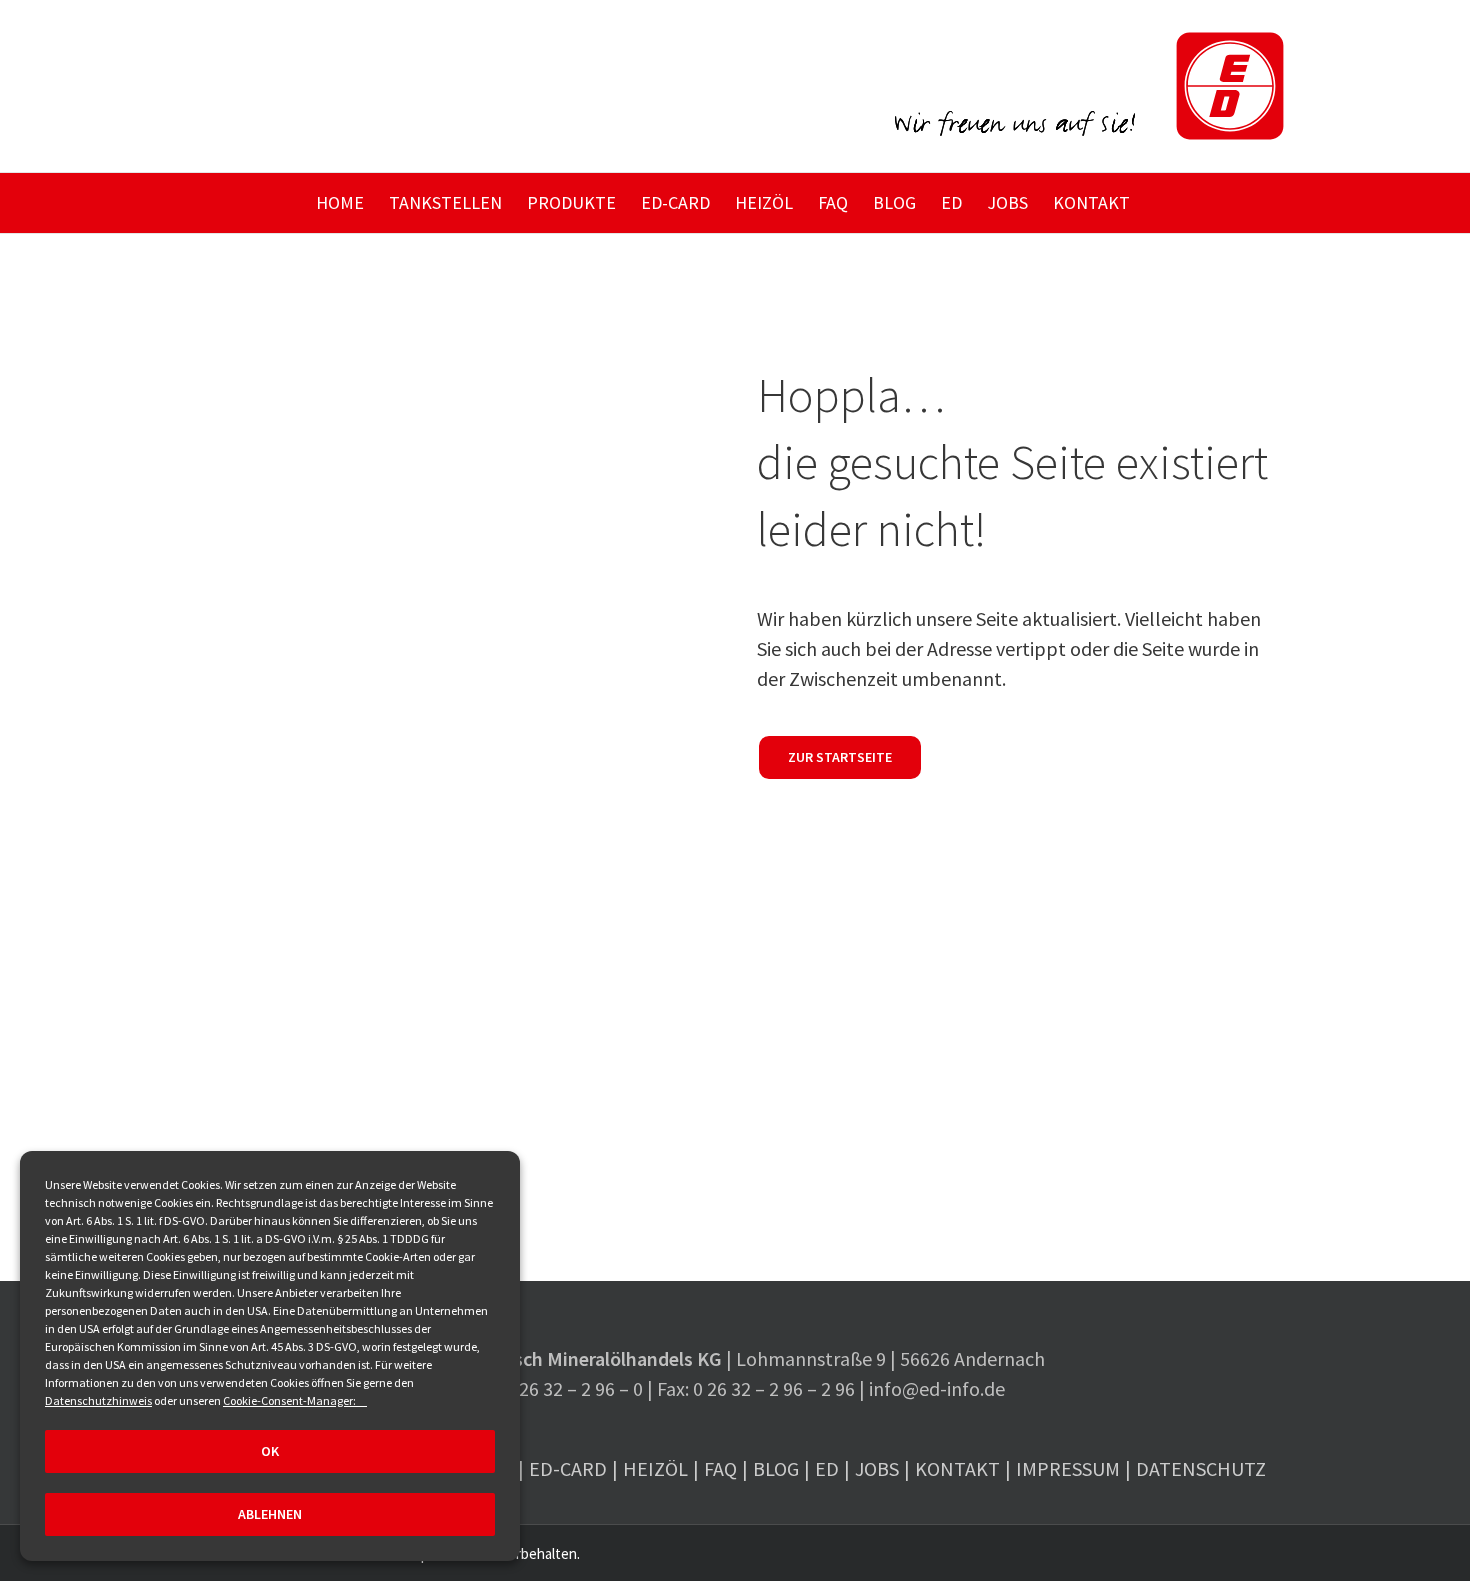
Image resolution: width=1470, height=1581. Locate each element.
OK (270, 1451)
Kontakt (957, 1468)
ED (827, 1468)
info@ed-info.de (937, 1388)
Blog (776, 1468)
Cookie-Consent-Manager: (290, 1400)
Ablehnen (270, 1514)
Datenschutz (1201, 1468)
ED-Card (568, 1468)
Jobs (877, 1468)
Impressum (1068, 1468)
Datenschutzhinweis (98, 1400)
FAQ (720, 1468)
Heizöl (655, 1468)
